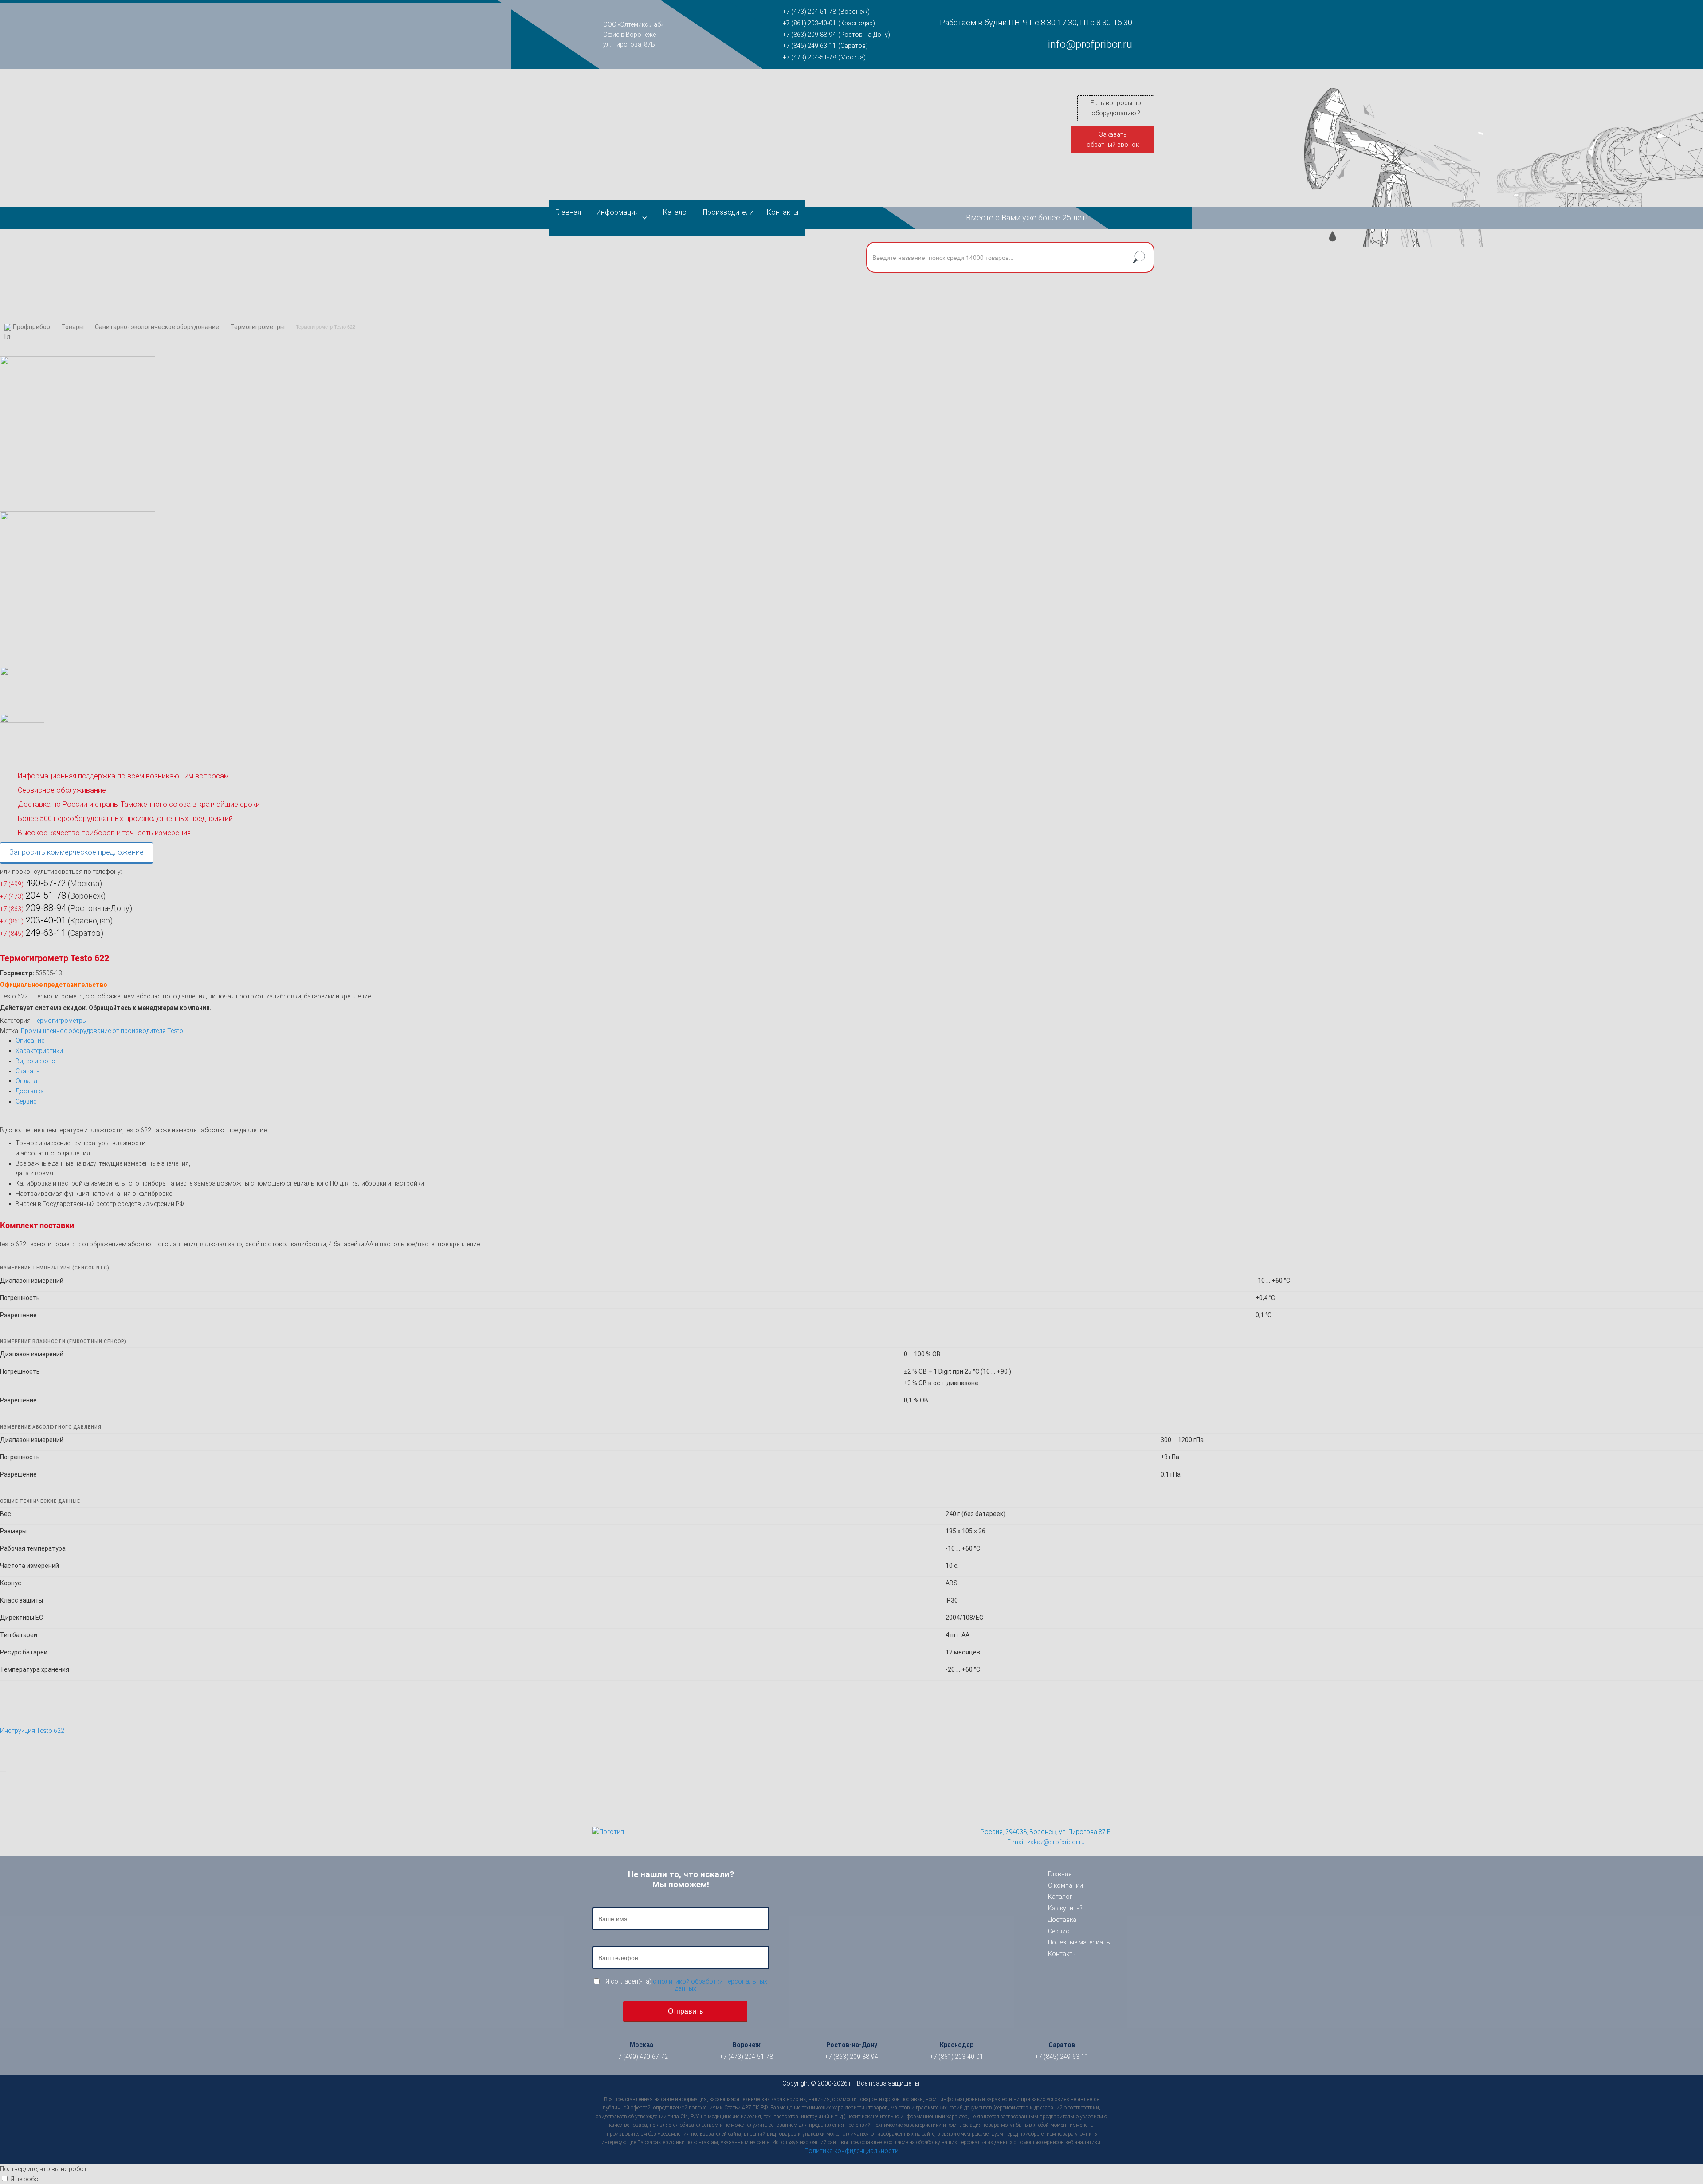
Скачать (28, 1071)
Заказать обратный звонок (1113, 139)
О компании (1065, 1885)
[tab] (859, 1041)
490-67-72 (33, 883)
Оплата (26, 1081)
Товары (73, 327)
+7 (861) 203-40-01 (809, 23)
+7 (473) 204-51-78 (809, 12)
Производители (728, 212)
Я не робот (26, 2179)
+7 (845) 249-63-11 (809, 46)
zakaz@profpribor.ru (1056, 1842)
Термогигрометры (257, 327)
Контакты (783, 212)
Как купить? (1065, 1908)
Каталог (676, 212)
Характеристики (39, 1051)
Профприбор (31, 327)
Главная (568, 212)
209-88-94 (33, 908)
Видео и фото (35, 1061)
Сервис (26, 1101)
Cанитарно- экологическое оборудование (157, 327)
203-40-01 (33, 920)
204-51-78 (33, 896)
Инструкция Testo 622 (32, 1731)
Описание (30, 1041)
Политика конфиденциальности (851, 2151)
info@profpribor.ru (1090, 44)
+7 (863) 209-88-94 (809, 35)
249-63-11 (33, 933)
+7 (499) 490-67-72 (641, 2057)
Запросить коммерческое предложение (77, 852)
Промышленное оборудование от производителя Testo (102, 1031)
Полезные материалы (1079, 1942)
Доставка (30, 1091)
